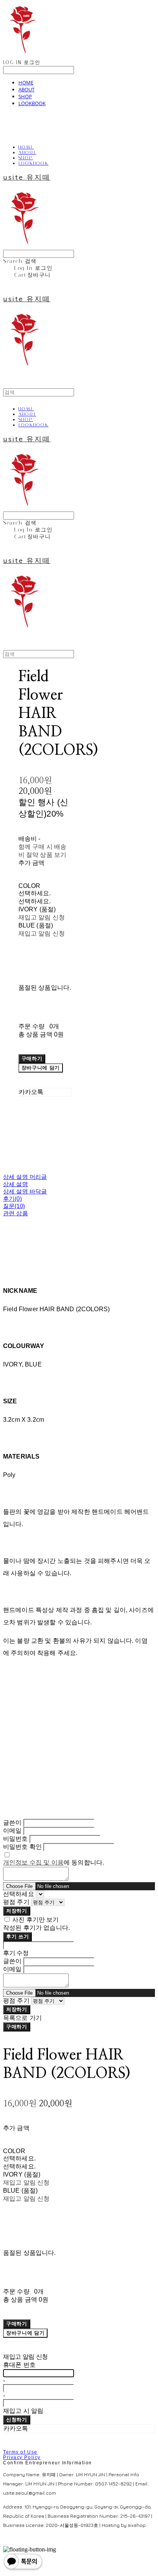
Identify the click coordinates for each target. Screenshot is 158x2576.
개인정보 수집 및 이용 (33, 1862)
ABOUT (26, 89)
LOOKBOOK (32, 103)
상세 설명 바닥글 (25, 1191)
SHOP (25, 96)
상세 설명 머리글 (25, 1177)
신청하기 (17, 2420)
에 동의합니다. (53, 1862)
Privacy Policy (22, 2457)
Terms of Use (20, 2452)
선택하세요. (35, 893)
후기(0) (12, 1199)
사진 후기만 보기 (35, 1920)
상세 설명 (16, 1184)
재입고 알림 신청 (42, 917)
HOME (26, 83)
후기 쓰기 (17, 1937)
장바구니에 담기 (25, 2333)
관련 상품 (16, 1213)
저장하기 (17, 1911)
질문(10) (14, 1206)
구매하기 (17, 2027)
